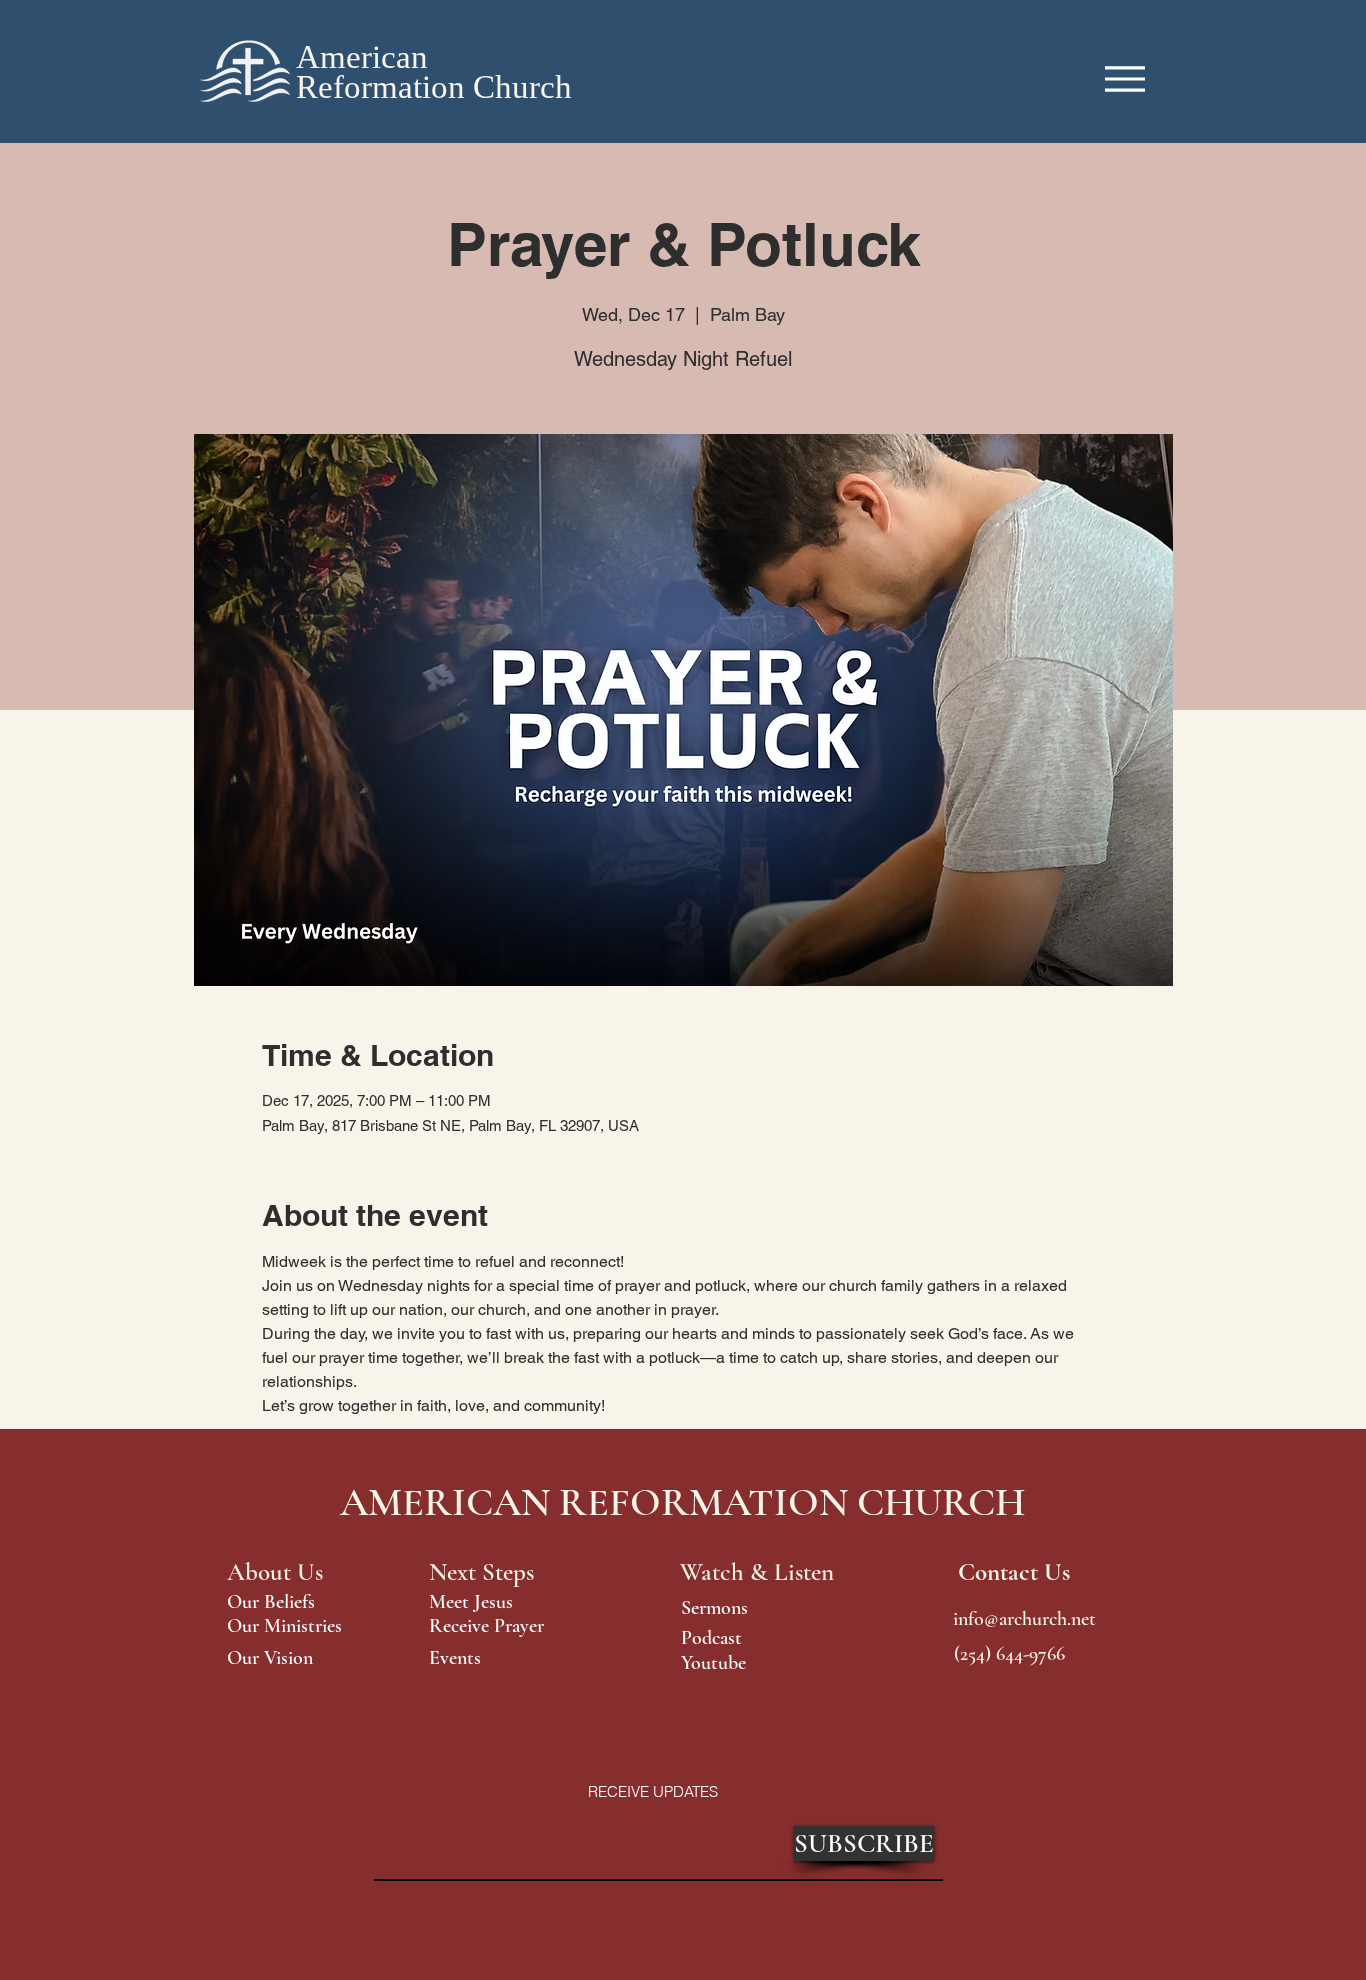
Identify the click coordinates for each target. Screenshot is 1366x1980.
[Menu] (1125, 78)
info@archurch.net (1024, 1619)
